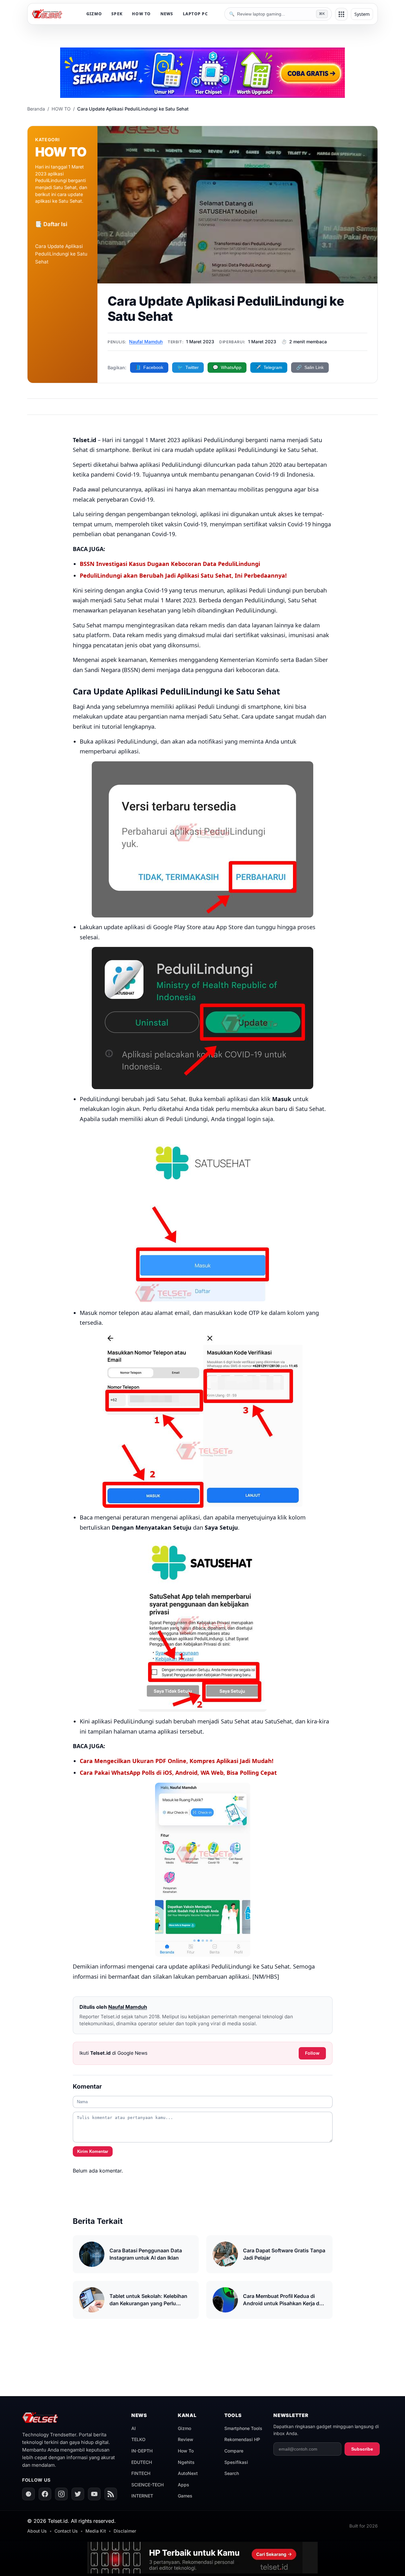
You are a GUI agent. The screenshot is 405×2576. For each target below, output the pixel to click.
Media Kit (96, 2531)
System (362, 14)
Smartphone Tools (243, 2428)
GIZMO (94, 14)
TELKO (138, 2439)
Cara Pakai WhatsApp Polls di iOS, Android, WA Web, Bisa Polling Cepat (178, 1773)
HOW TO (141, 14)
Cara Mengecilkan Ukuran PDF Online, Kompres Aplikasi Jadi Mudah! (177, 1761)
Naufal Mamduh (146, 342)
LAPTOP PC (195, 14)
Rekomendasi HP (242, 2439)
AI (134, 2428)
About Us (37, 2531)
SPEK (117, 14)
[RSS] (111, 2494)
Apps (184, 2485)
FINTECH (141, 2473)
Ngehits (186, 2462)
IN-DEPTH (142, 2451)
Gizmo (184, 2428)
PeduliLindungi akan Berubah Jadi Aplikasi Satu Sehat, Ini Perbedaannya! (183, 575)
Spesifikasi (236, 2462)
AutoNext (188, 2473)
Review (186, 2439)
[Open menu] (341, 14)
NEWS (167, 14)
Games (185, 2496)
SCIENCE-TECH (147, 2485)
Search (232, 2473)
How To (186, 2451)
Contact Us (66, 2531)
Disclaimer (125, 2531)
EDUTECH (142, 2462)
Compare (234, 2451)
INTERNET (142, 2496)
